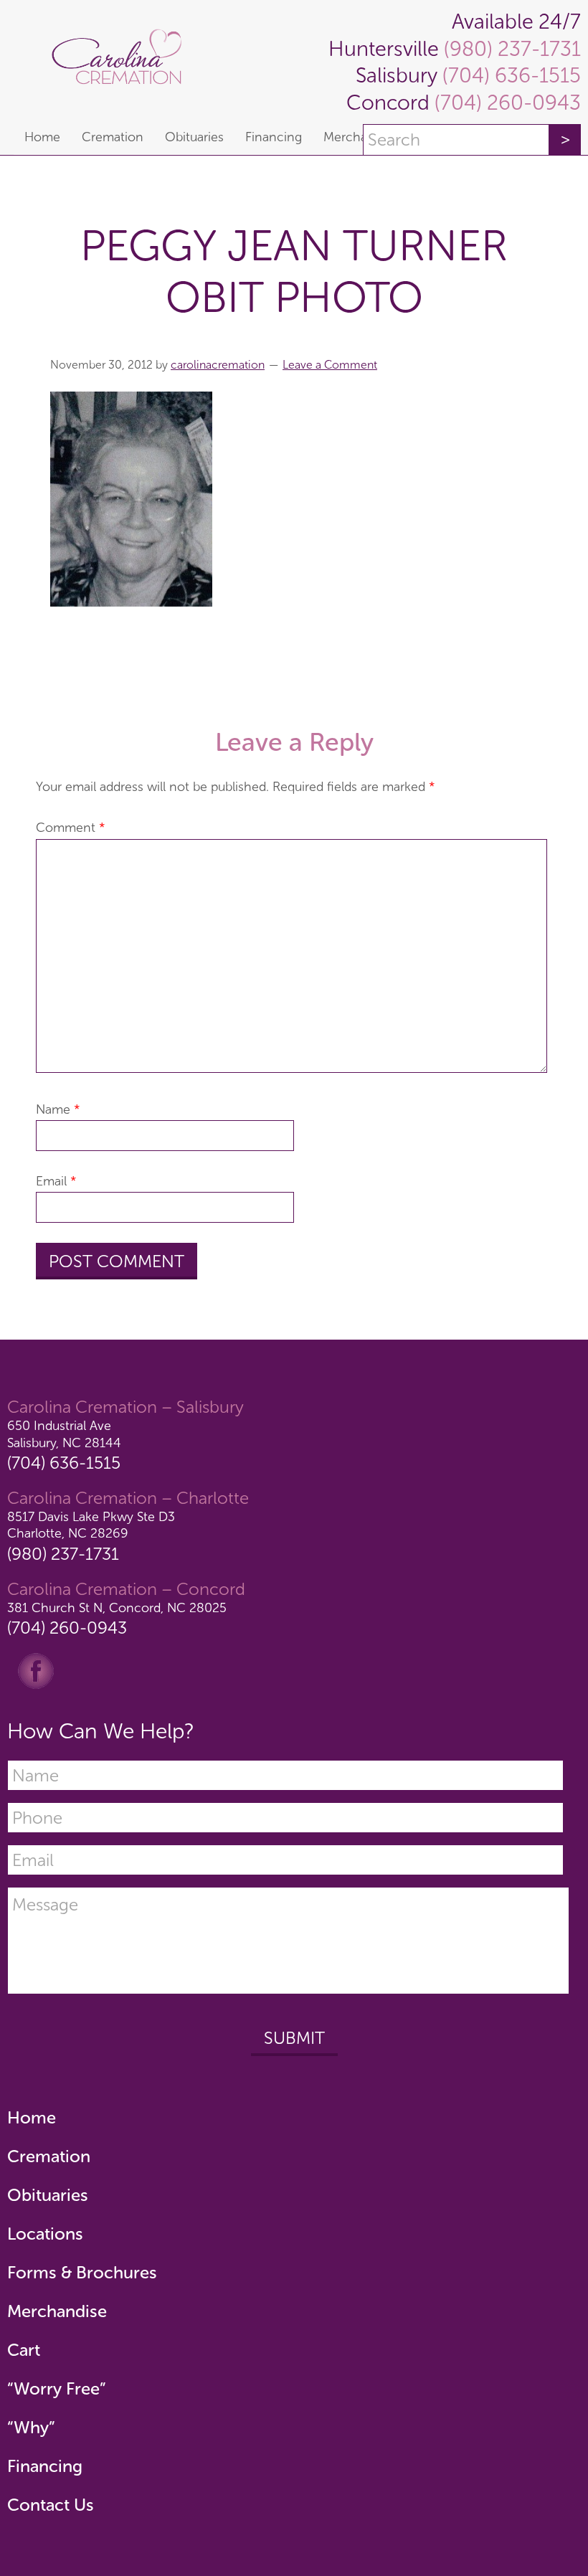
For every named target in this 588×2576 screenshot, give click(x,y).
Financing (45, 2466)
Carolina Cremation (123, 60)
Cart (24, 2350)
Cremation (49, 2156)
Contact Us (51, 2505)
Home (32, 2117)
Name (58, 1109)
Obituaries (48, 2195)
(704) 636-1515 (509, 76)
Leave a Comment (330, 365)
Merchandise (57, 2311)
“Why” (31, 2427)
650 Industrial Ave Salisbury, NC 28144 (64, 1434)
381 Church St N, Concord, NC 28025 (117, 1608)
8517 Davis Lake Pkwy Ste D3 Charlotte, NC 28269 (91, 1525)
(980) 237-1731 (510, 49)
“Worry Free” (57, 2388)
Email (56, 1181)
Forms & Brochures (82, 2272)
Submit (294, 2038)
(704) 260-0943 (505, 103)
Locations (45, 2234)
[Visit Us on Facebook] (36, 1670)
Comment (71, 828)
